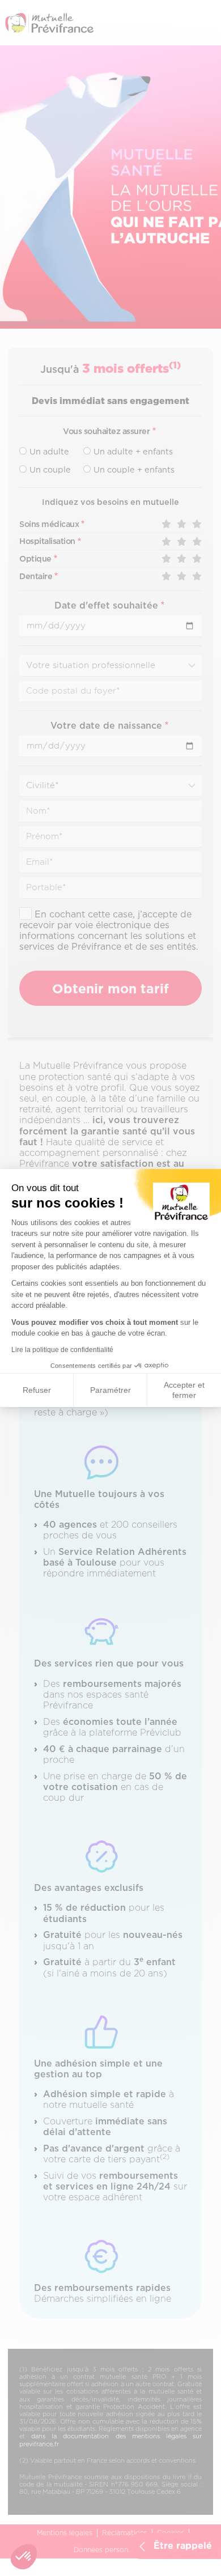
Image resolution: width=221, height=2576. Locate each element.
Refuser (37, 1390)
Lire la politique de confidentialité (62, 1350)
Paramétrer (110, 1390)
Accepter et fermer (184, 1390)
